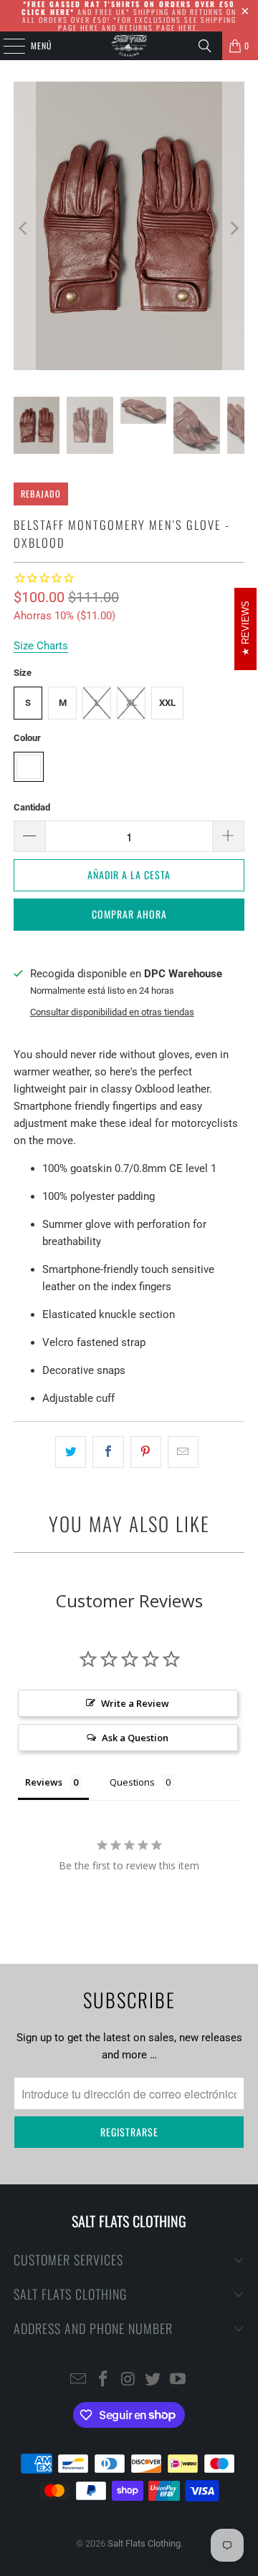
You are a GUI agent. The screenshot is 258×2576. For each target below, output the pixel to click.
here (90, 28)
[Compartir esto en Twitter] (71, 1452)
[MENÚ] (6, 46)
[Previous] (24, 228)
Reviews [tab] (44, 1782)
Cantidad (32, 807)
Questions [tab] (132, 1782)
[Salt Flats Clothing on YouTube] (178, 2380)
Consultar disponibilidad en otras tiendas (112, 1012)
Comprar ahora (129, 914)
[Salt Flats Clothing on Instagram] (128, 2380)
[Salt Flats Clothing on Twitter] (153, 2380)
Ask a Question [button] (135, 1738)
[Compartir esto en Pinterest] (146, 1452)
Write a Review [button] (135, 1703)
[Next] (234, 228)
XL (132, 703)
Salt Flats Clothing (144, 2543)
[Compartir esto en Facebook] (108, 1452)
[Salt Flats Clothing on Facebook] (103, 2380)
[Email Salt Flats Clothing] (79, 2380)
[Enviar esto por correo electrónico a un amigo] (183, 1452)
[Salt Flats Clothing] (129, 46)
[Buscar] (205, 46)
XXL (167, 703)
